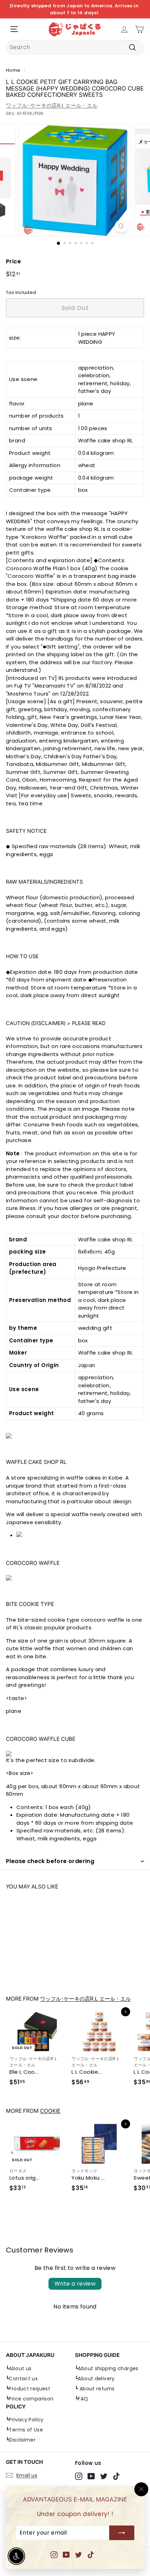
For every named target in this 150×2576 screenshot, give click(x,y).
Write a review (75, 2284)
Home (13, 70)
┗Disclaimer (21, 2440)
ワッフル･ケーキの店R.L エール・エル (52, 105)
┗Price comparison (30, 2399)
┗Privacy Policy (25, 2420)
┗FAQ (82, 2399)
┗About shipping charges (107, 2368)
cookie (50, 2111)
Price (13, 261)
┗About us (19, 2368)
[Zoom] (121, 226)
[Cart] (139, 29)
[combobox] (75, 47)
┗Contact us (22, 2379)
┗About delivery (95, 2379)
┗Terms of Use (24, 2430)
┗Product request (28, 2389)
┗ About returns (95, 2389)
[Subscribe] (122, 2533)
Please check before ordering (50, 1861)
